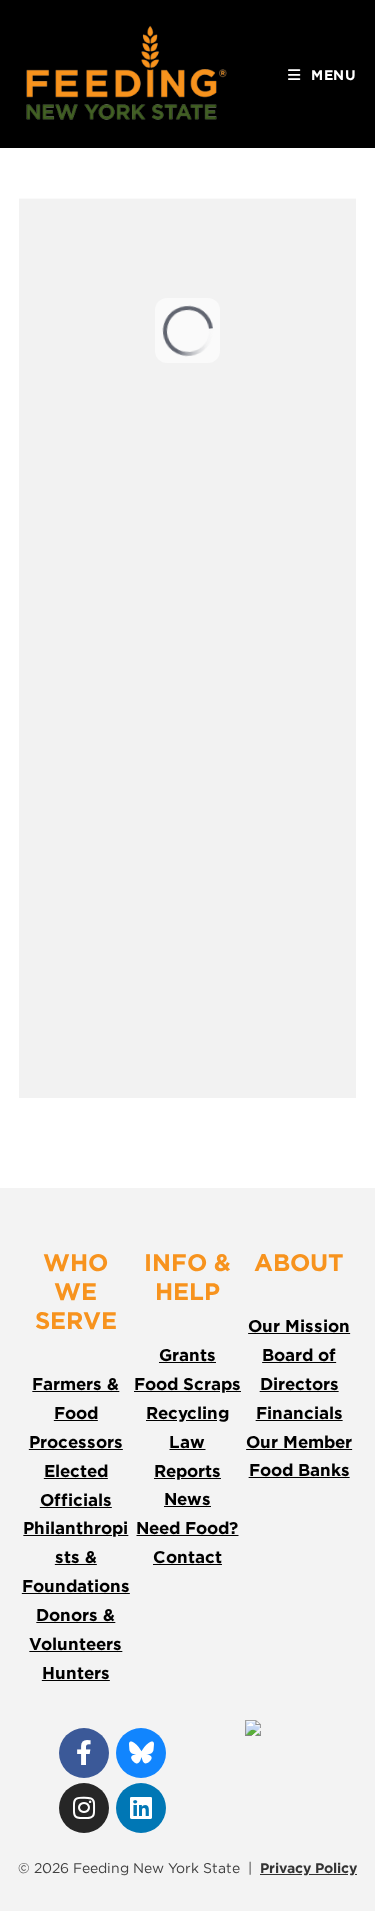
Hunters (76, 1673)
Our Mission (299, 1326)
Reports (187, 1471)
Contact (187, 1557)
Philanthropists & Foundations (76, 1557)
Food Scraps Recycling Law (187, 1413)
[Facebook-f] (84, 1753)
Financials (299, 1413)
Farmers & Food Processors (76, 1413)
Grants (187, 1355)
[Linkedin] (141, 1808)
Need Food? (187, 1528)
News (187, 1499)
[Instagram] (84, 1808)
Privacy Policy (308, 1868)
